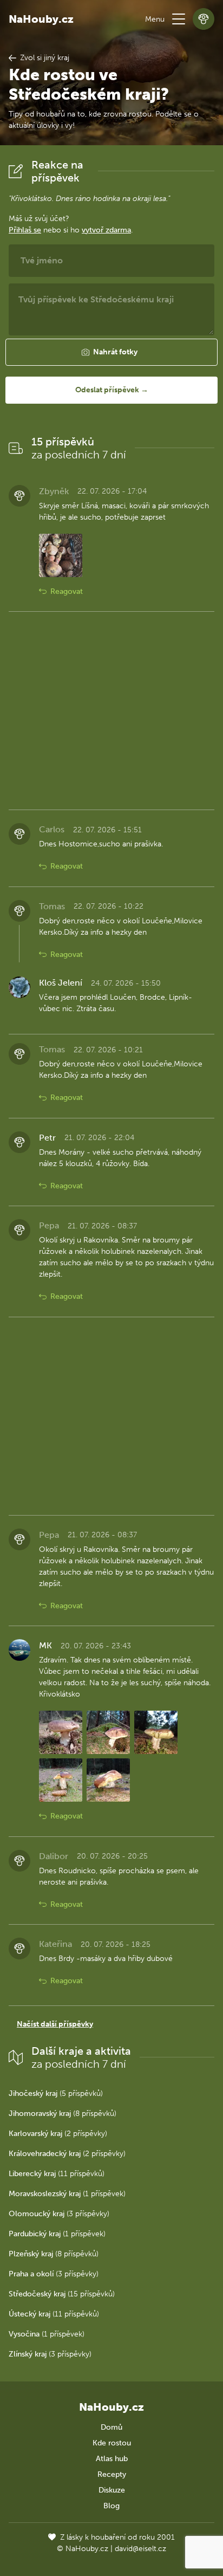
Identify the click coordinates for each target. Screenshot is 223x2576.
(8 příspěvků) (63, 2114)
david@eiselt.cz (140, 2549)
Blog (111, 2506)
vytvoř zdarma (106, 230)
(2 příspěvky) (58, 2134)
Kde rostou (112, 2443)
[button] (179, 19)
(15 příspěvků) (62, 2294)
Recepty (112, 2474)
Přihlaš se (25, 230)
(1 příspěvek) (67, 2194)
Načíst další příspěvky (55, 2024)
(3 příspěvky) (59, 2214)
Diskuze (112, 2490)
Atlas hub (112, 2459)
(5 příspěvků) (56, 2093)
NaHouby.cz (41, 19)
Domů (111, 2427)
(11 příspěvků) (57, 2174)
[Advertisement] (111, 711)
